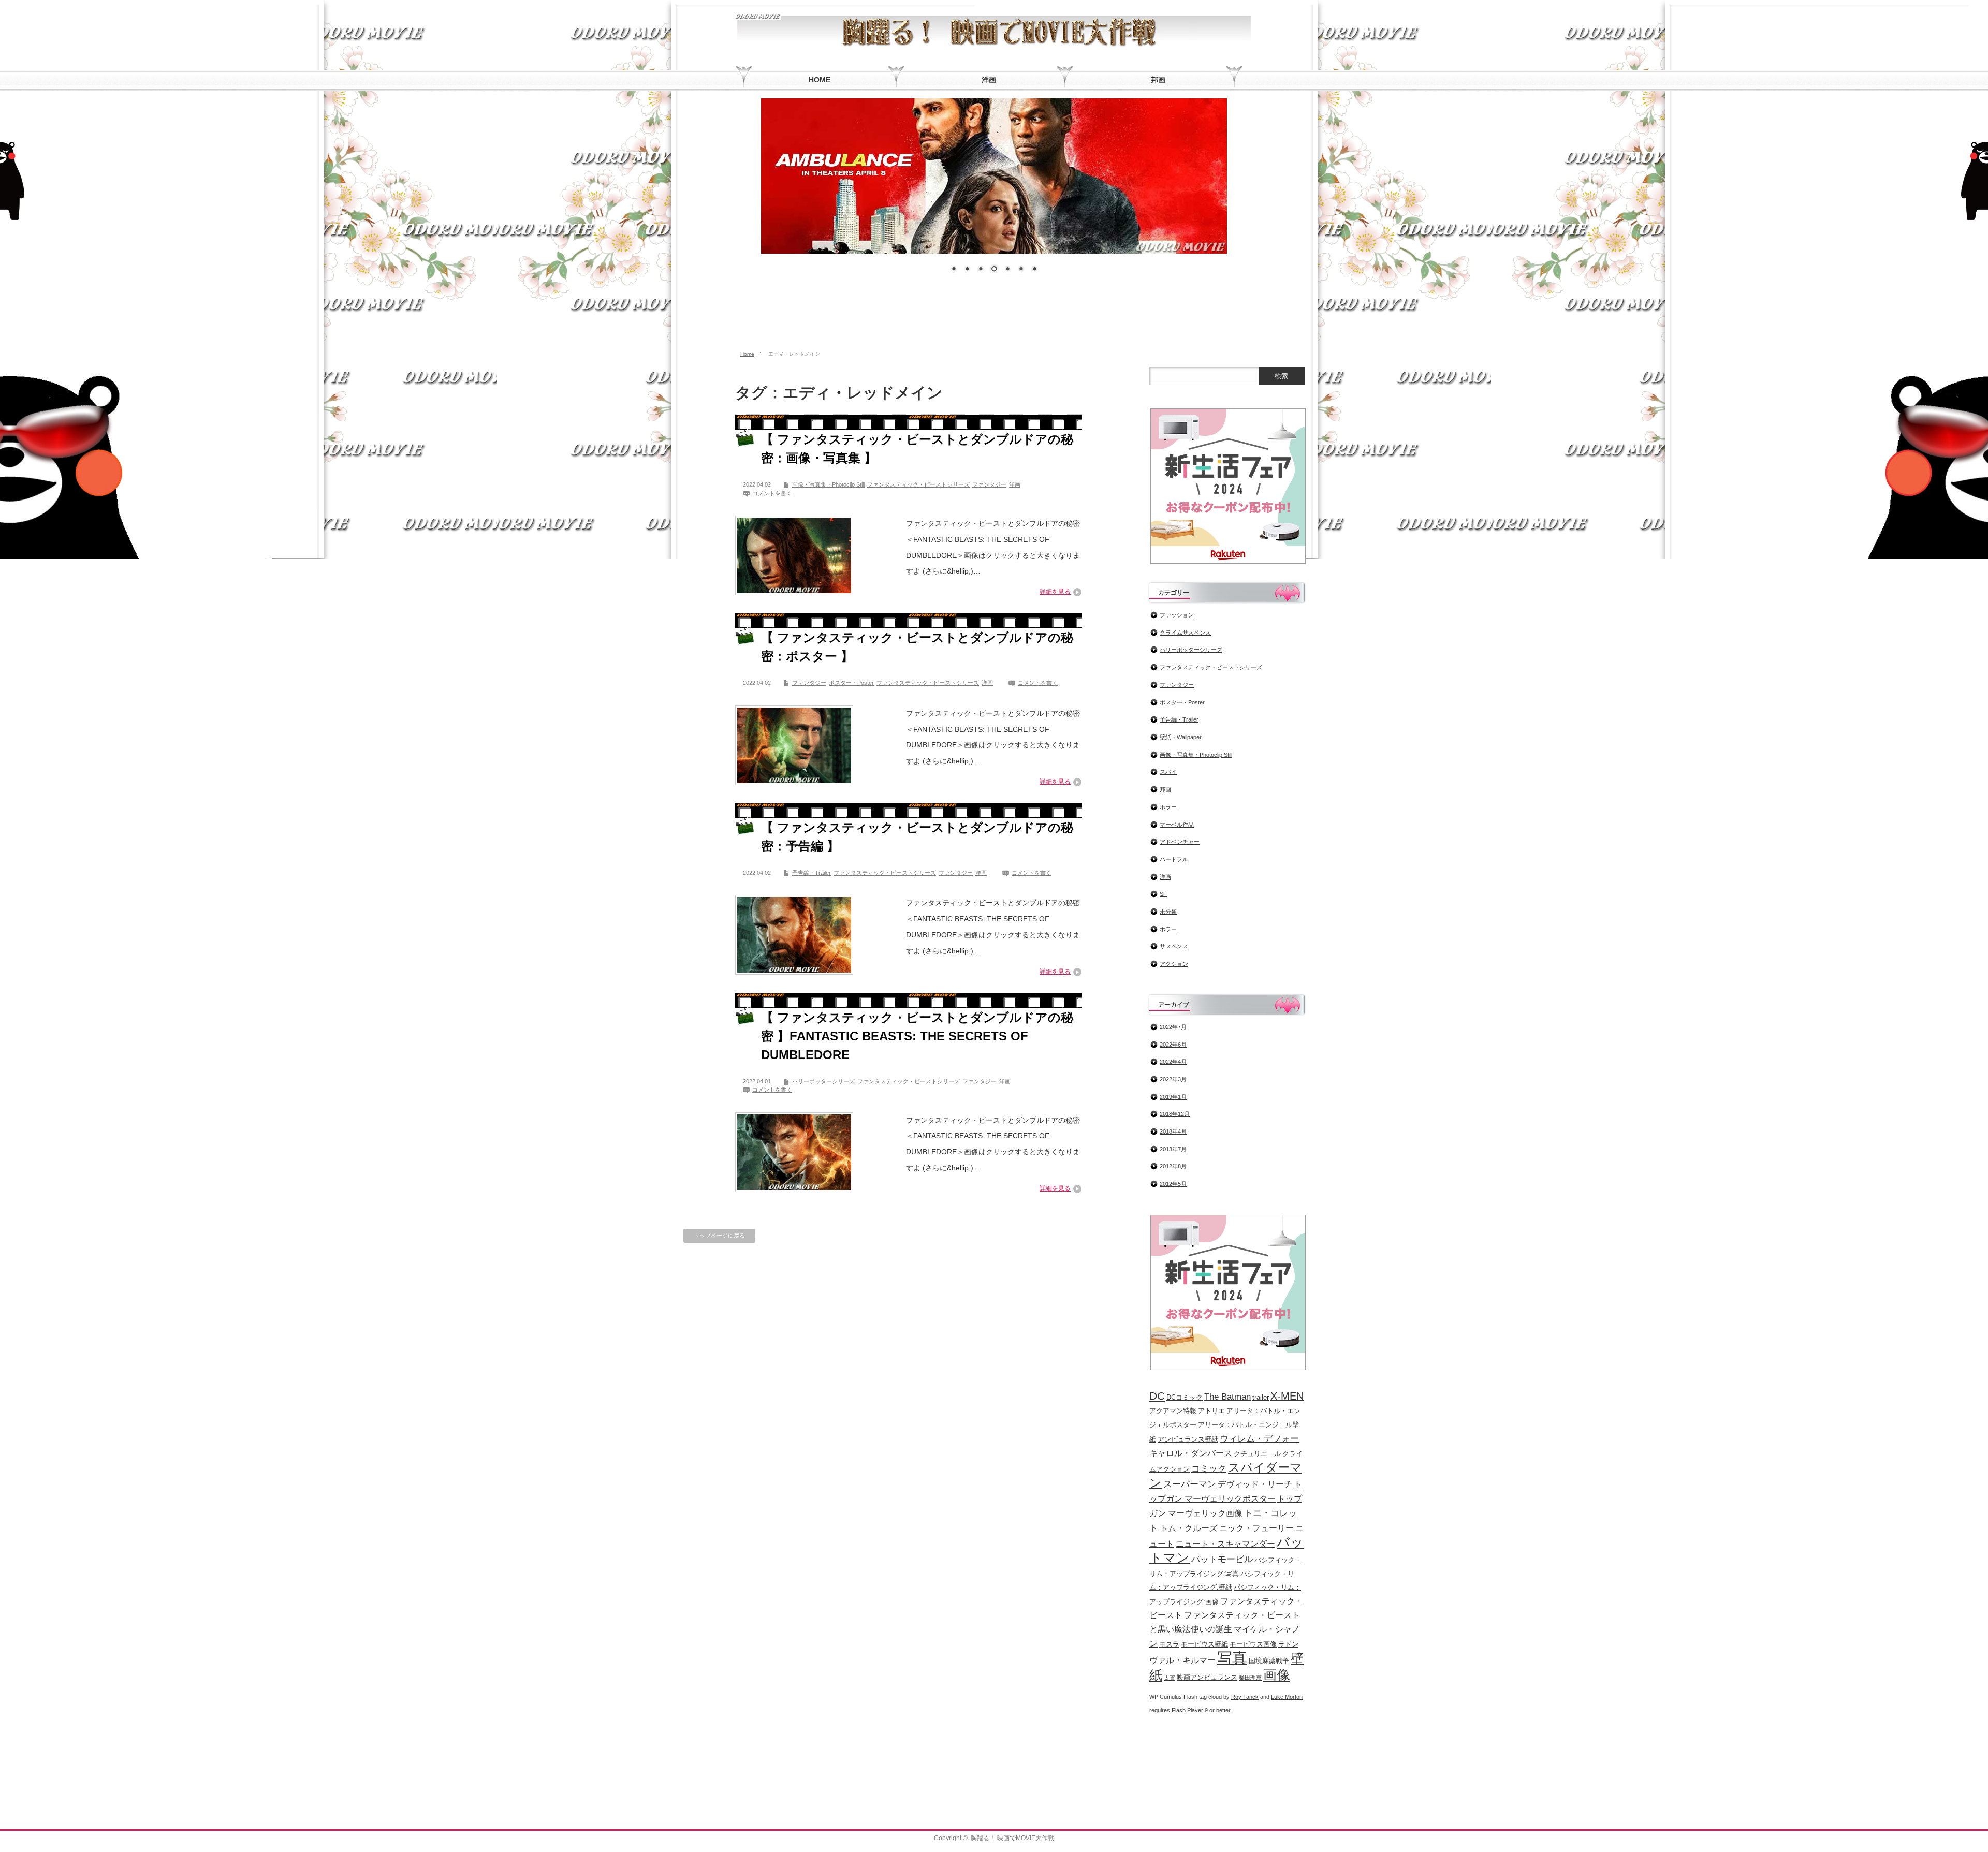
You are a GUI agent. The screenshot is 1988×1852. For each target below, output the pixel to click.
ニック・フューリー (1256, 1528)
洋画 (1015, 484)
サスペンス (1174, 946)
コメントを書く (772, 493)
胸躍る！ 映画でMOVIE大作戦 (1012, 1838)
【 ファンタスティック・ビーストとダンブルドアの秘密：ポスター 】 (917, 647)
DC (1157, 1396)
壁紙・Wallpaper (1181, 737)
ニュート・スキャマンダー (1225, 1544)
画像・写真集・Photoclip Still (828, 484)
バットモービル (1222, 1559)
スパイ (1168, 772)
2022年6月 (1173, 1045)
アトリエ (1211, 1411)
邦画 (1165, 789)
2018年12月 (1175, 1114)
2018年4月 (1173, 1131)
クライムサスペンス (1185, 633)
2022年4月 (1173, 1062)
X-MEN (1287, 1396)
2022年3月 (1173, 1079)
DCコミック (1185, 1397)
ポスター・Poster (851, 683)
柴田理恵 (1250, 1678)
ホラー (1168, 807)
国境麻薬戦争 (1269, 1661)
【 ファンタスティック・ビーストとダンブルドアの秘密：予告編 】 (917, 837)
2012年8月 (1173, 1166)
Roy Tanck (1245, 1697)
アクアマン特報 (1173, 1411)
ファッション (1177, 615)
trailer (1261, 1397)
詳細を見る (1055, 592)
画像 (1277, 1675)
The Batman (1227, 1397)
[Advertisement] (994, 316)
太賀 (1170, 1678)
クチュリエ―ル (1257, 1454)
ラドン (1288, 1644)
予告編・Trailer (812, 873)
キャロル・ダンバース (1191, 1453)
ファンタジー (989, 484)
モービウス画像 (1253, 1644)
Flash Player (1187, 1710)
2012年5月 (1173, 1184)
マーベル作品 (1177, 825)
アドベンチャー (1180, 842)
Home (747, 354)
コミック (1209, 1468)
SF (1163, 894)
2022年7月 (1173, 1027)
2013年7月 (1173, 1149)
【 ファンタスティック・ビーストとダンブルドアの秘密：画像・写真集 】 (917, 449)
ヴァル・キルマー (1182, 1660)
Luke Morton (1287, 1697)
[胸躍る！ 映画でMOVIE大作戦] (758, 15)
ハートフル (1174, 859)
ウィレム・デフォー (1259, 1438)
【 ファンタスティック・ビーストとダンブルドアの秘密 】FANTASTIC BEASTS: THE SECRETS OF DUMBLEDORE (917, 1036)
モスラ (1169, 1644)
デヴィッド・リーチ (1255, 1484)
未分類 (1168, 912)
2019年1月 (1173, 1097)
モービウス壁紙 (1204, 1644)
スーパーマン (1190, 1484)
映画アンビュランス (1207, 1677)
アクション (1174, 964)
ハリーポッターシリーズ (823, 1081)
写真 (1232, 1658)
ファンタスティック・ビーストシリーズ (918, 484)
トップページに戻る (719, 1236)
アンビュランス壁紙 (1188, 1439)
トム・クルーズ (1189, 1528)
